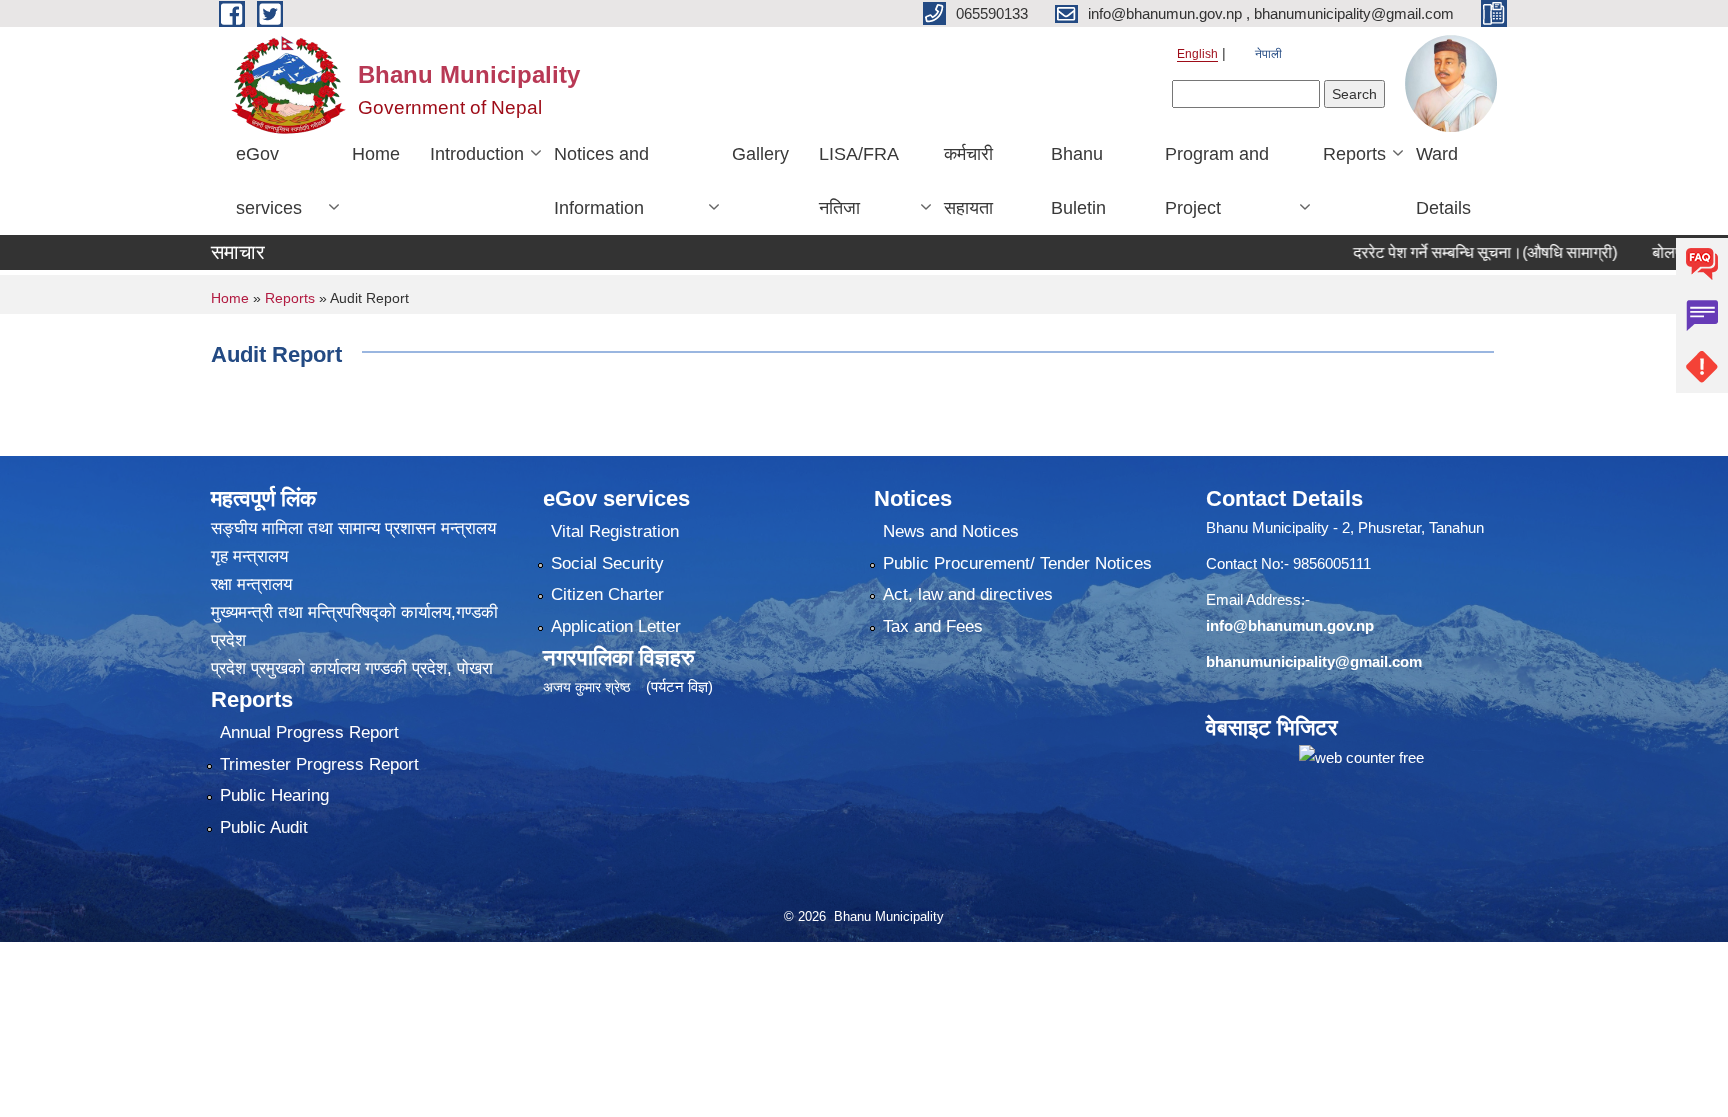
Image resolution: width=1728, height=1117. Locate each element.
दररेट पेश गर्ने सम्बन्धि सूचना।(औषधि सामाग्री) (1447, 252)
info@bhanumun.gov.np (1290, 625)
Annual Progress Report (309, 732)
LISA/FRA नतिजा (859, 181)
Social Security (607, 563)
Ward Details (1443, 181)
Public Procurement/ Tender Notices (1017, 563)
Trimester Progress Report (319, 764)
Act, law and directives (968, 594)
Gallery (760, 154)
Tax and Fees (933, 626)
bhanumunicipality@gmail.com (1314, 661)
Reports (1354, 154)
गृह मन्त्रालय (249, 556)
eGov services (269, 181)
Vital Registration (615, 531)
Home (376, 154)
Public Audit (264, 827)
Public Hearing (274, 795)
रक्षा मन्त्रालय (251, 584)
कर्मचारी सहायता (968, 181)
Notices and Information (601, 181)
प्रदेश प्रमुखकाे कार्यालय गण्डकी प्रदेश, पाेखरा (352, 668)
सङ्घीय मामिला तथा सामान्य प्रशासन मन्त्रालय (353, 528)
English (1197, 54)
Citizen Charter (607, 594)
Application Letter (616, 626)
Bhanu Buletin (1078, 181)
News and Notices (951, 531)
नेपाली (1268, 54)
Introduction (477, 154)
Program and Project (1217, 181)
